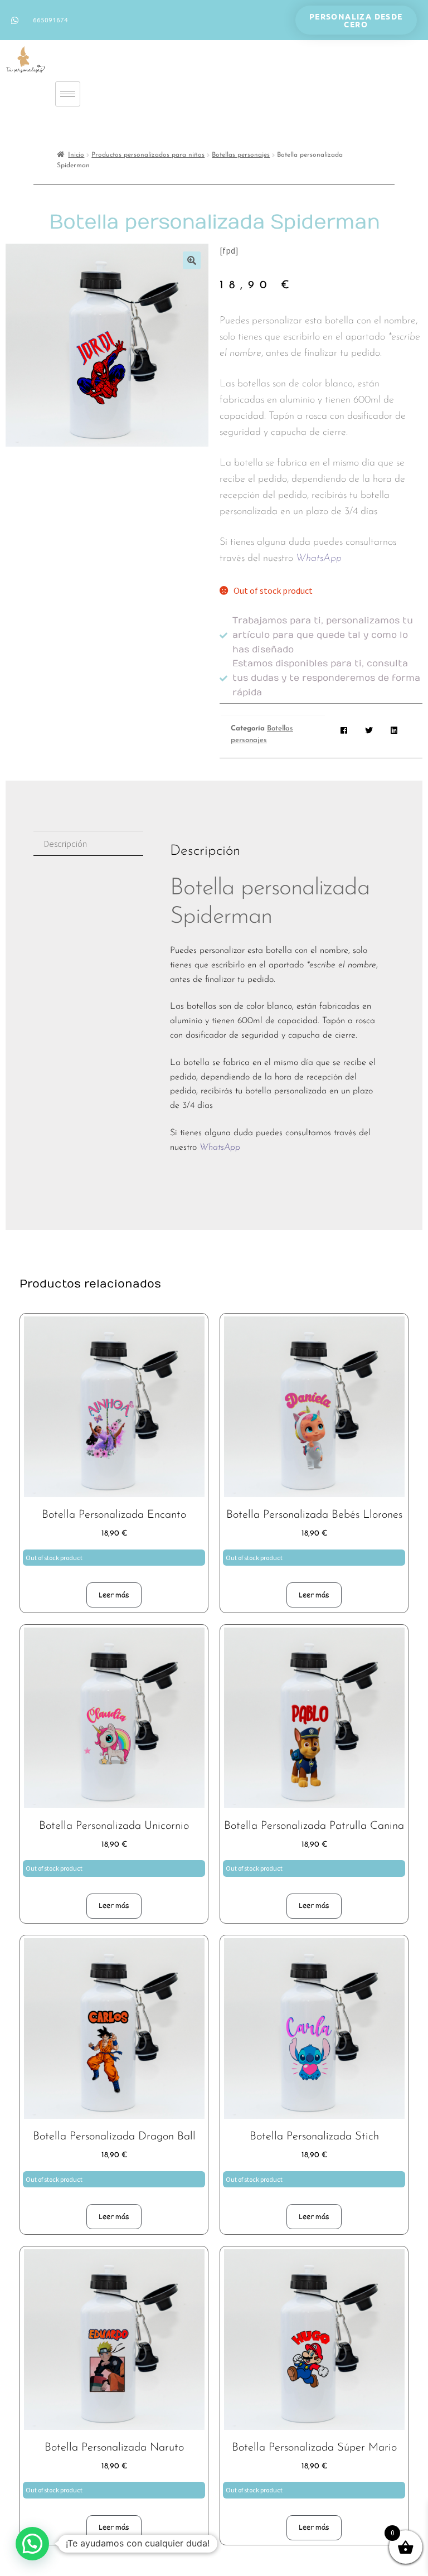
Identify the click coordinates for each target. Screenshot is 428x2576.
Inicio (76, 155)
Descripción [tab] (65, 844)
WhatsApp (319, 559)
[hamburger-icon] (68, 94)
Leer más (114, 1595)
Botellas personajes (241, 155)
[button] (192, 260)
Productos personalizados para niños (148, 155)
